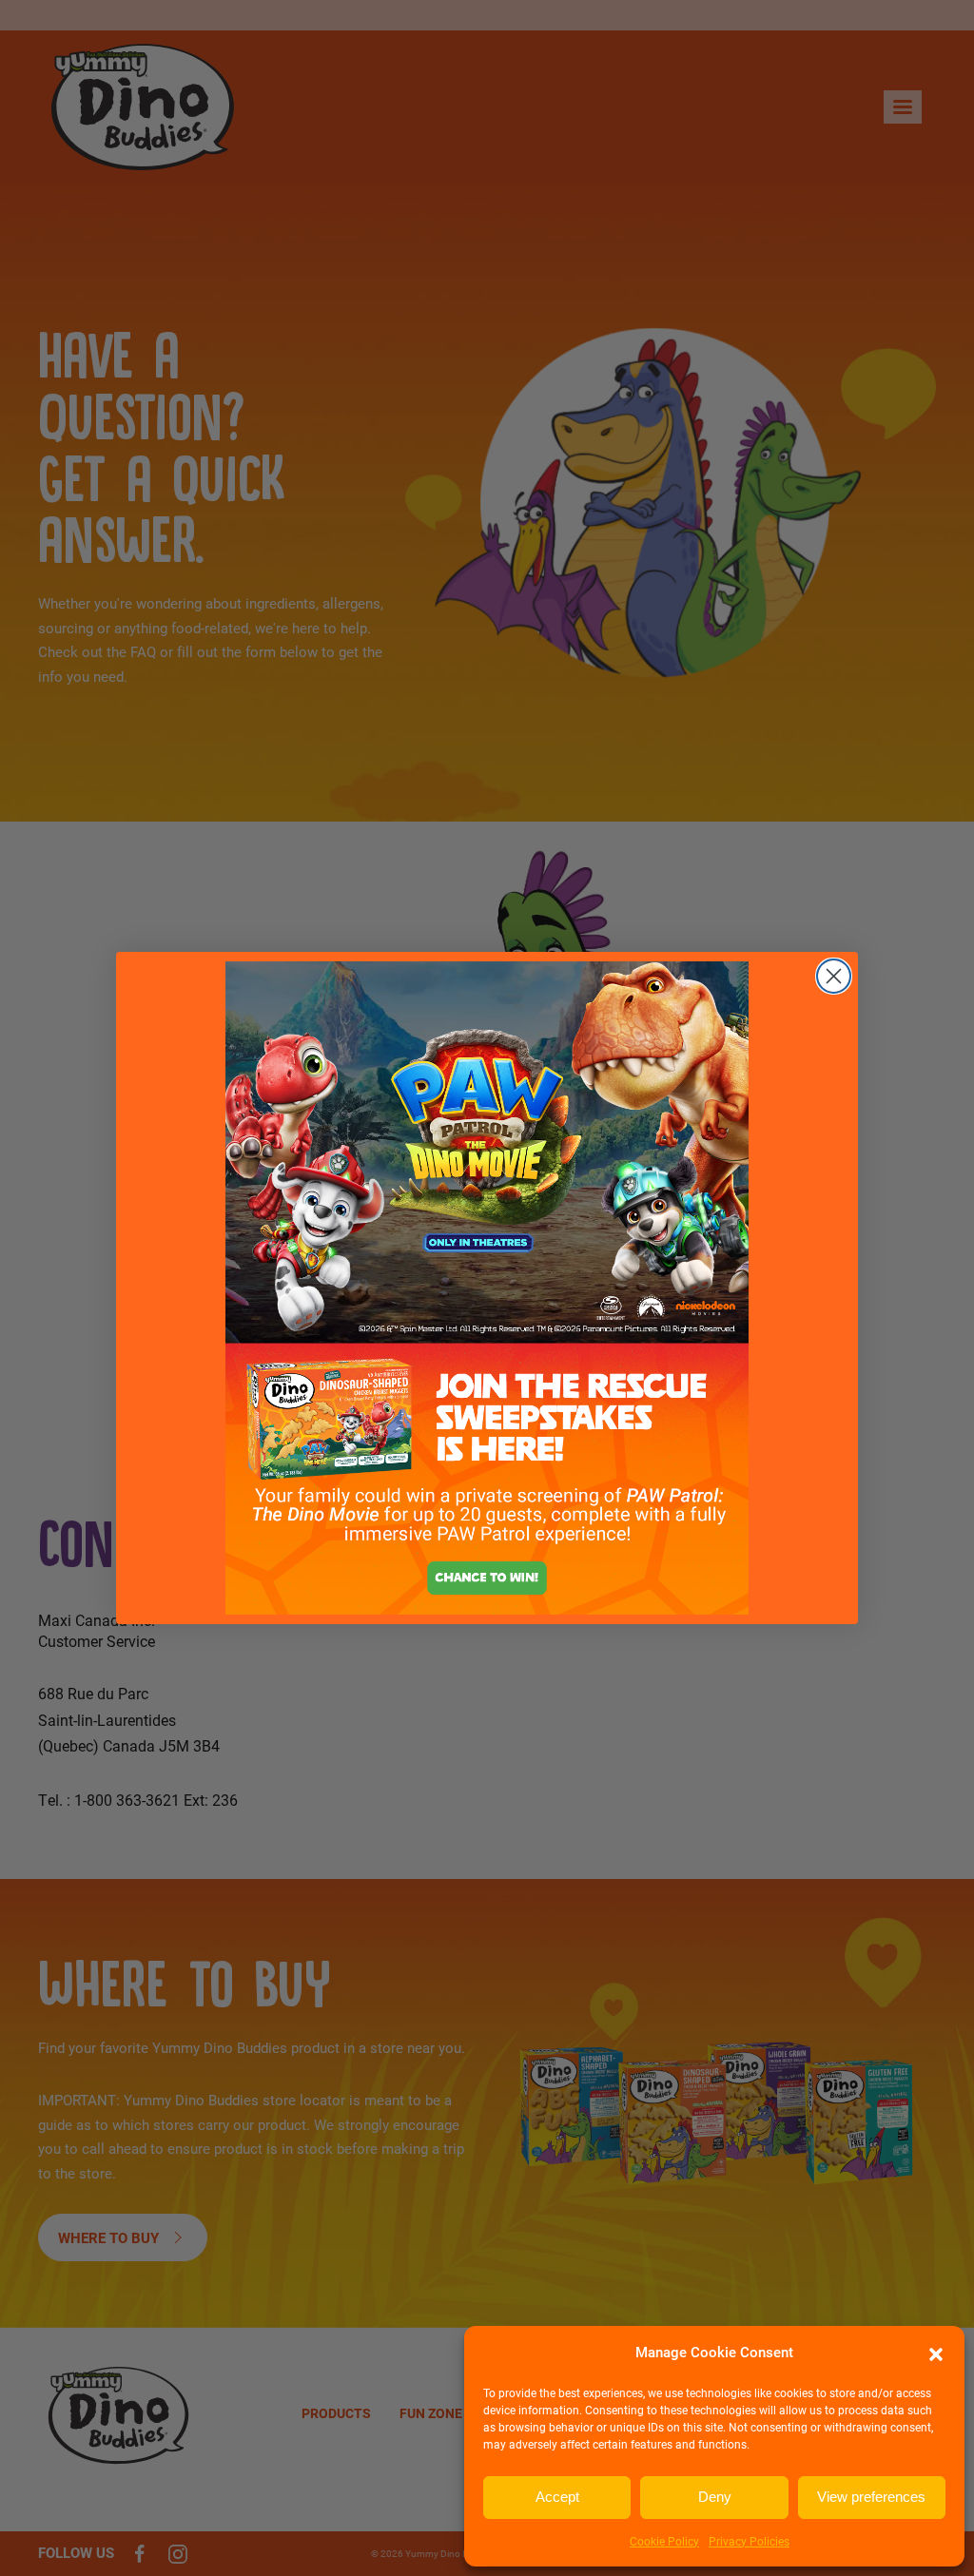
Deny (715, 2497)
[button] (936, 2353)
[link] (487, 1288)
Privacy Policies (749, 2541)
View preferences (871, 2497)
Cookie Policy (664, 2541)
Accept (557, 2497)
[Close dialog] (834, 976)
